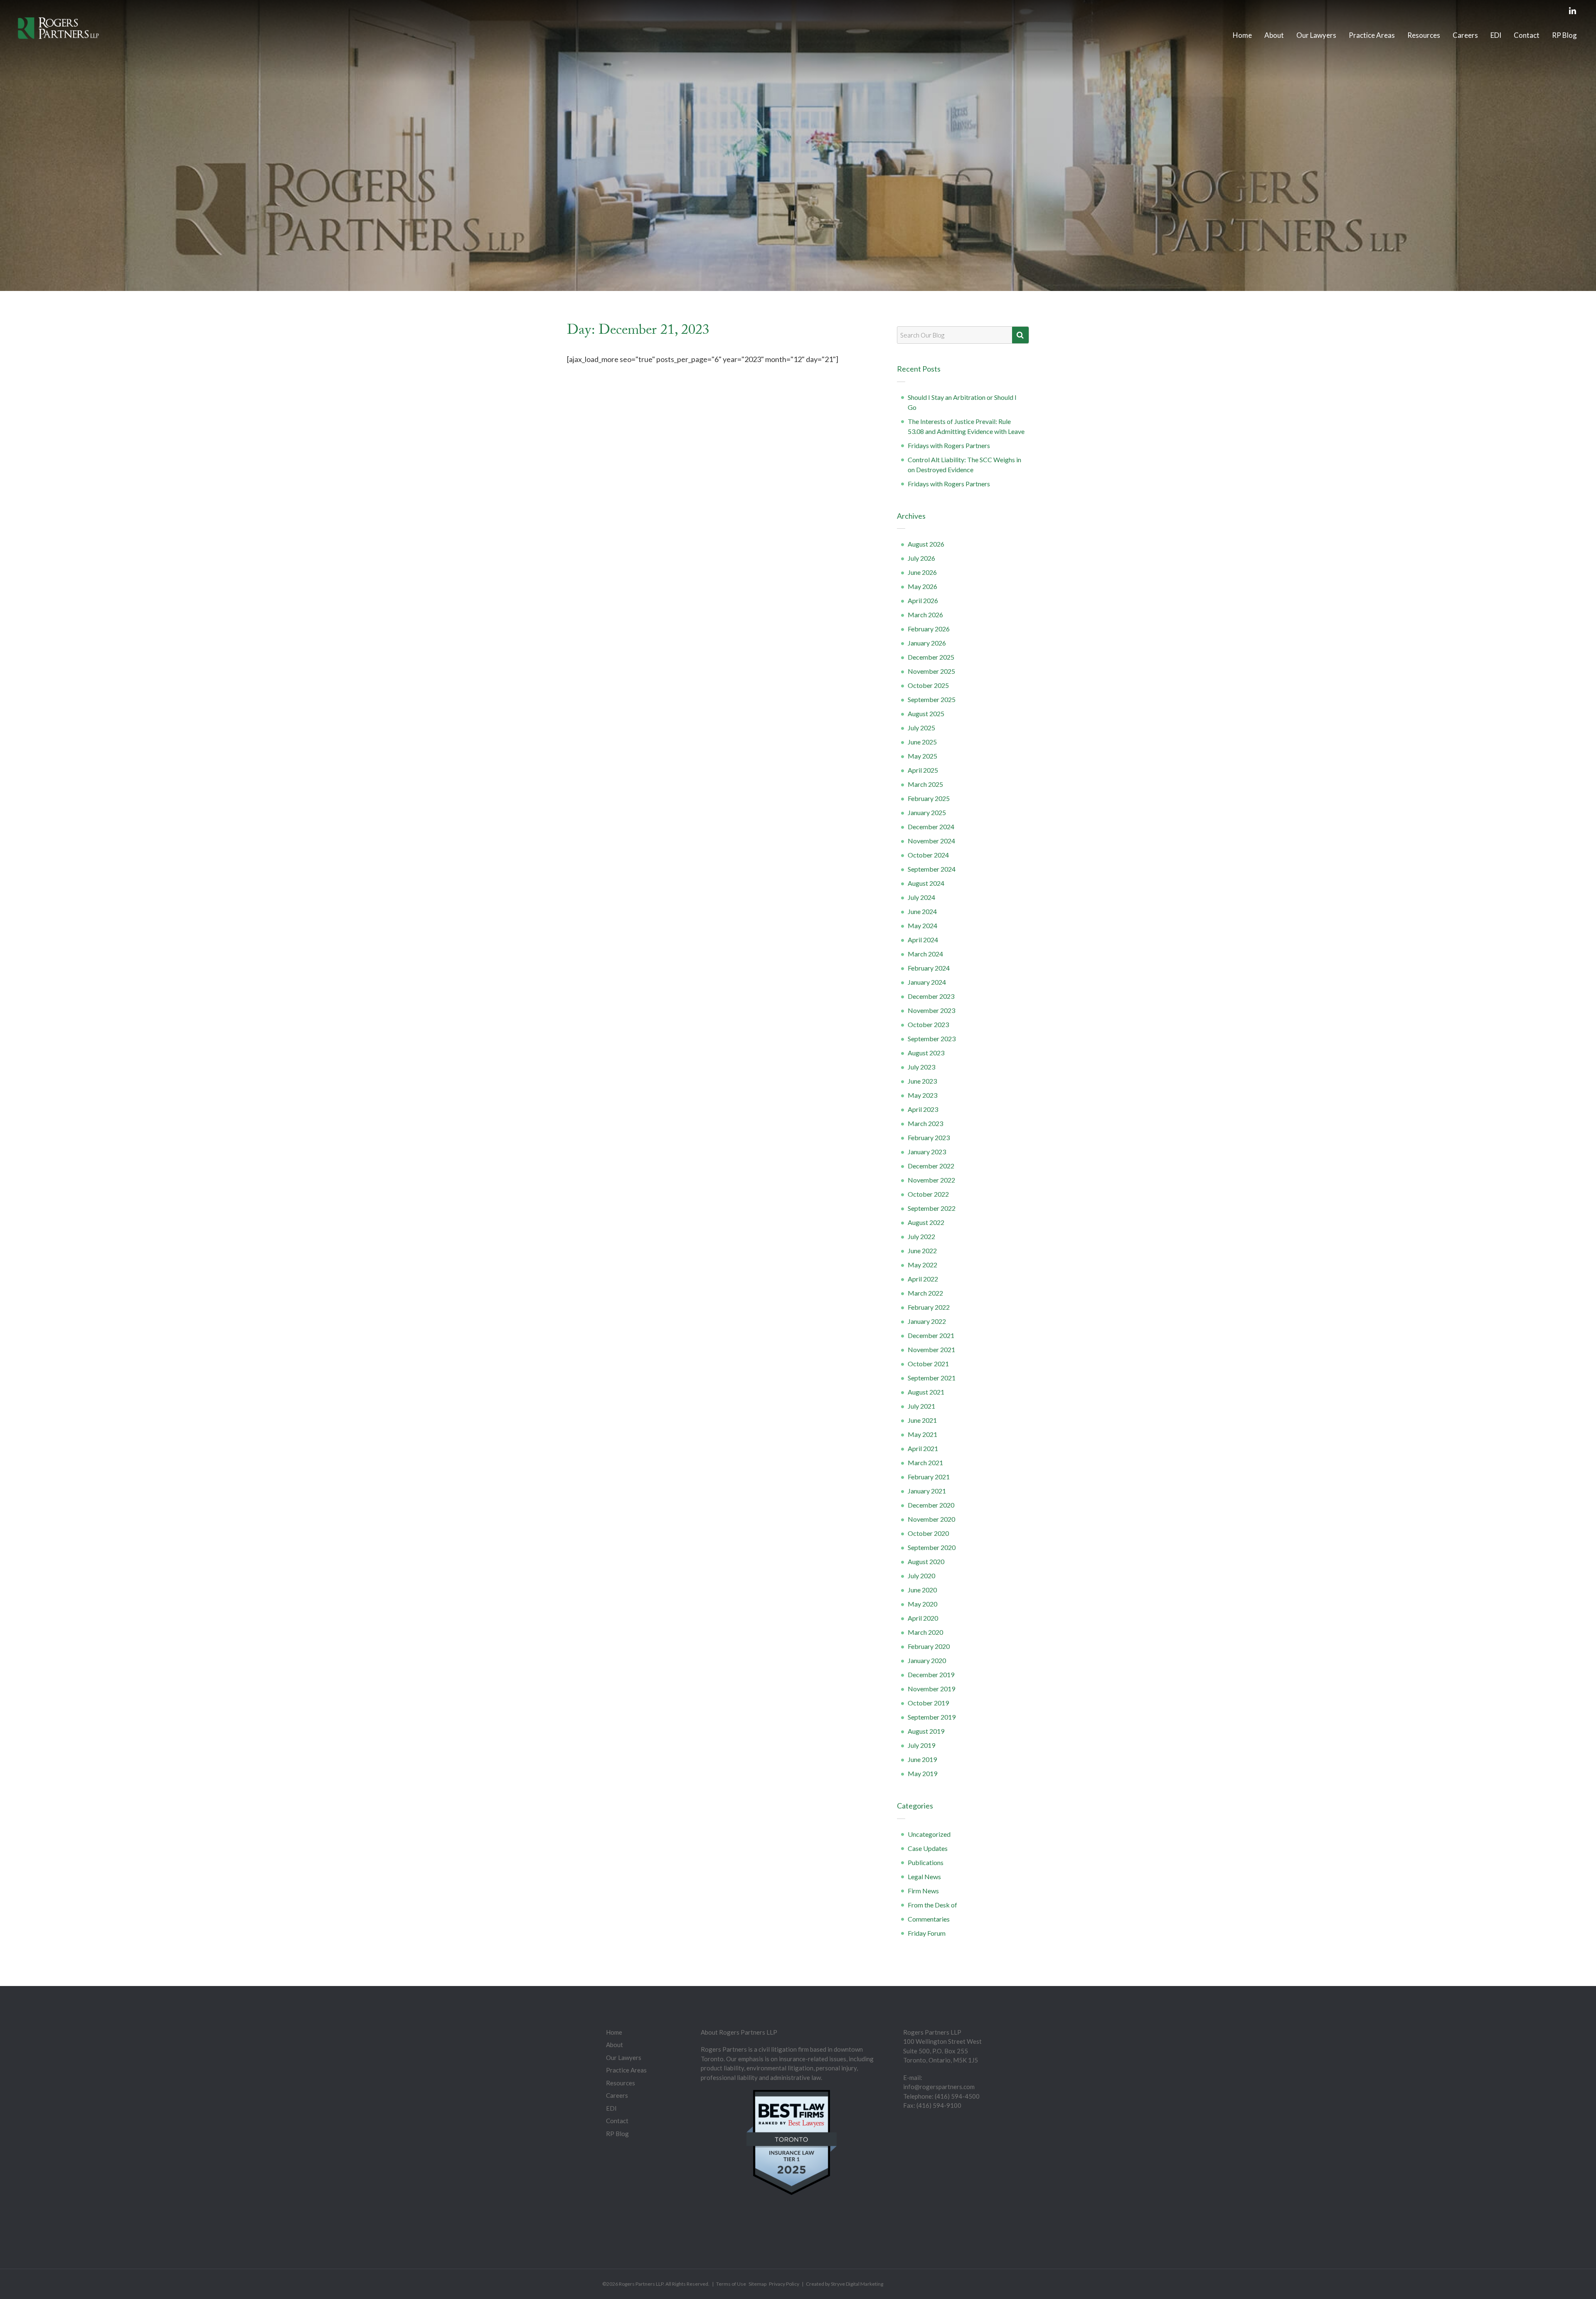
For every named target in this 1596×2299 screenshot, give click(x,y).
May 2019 (922, 1773)
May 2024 (922, 925)
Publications (926, 1862)
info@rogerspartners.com (939, 2087)
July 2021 (921, 1406)
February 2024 (929, 968)
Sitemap (757, 2284)
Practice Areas (1372, 35)
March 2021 (925, 1462)
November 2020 (931, 1519)
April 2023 (923, 1109)
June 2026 (922, 572)
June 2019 (922, 1759)
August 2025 (926, 713)
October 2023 (928, 1024)
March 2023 (925, 1123)
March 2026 (925, 615)
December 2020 (931, 1505)
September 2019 (932, 1717)
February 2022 (929, 1307)
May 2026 (922, 586)
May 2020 (922, 1604)
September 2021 (932, 1378)
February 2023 (929, 1137)
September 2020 (932, 1547)
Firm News (923, 1891)
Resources (1424, 35)
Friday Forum (927, 1933)
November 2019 (931, 1689)
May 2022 (922, 1265)
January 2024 (927, 982)
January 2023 (927, 1152)
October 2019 (928, 1703)
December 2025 (931, 657)
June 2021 (922, 1420)
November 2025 (931, 671)
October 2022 (928, 1194)
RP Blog (1564, 35)
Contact (1527, 35)
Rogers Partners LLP (641, 2284)
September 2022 (932, 1208)
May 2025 (922, 756)
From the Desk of (932, 1905)
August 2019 (926, 1731)
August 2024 (926, 883)
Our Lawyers (1316, 35)
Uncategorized (929, 1834)
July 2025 (921, 728)
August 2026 (926, 544)
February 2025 (929, 798)
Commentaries (929, 1919)
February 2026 (929, 629)
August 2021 (926, 1392)
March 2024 (925, 954)
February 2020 (929, 1646)
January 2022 (927, 1321)
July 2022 (921, 1236)
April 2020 (923, 1618)
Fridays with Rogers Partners (949, 445)
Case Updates (928, 1848)
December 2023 (931, 996)
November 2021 (931, 1349)
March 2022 (925, 1293)
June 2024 (922, 911)
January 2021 (927, 1491)
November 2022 (931, 1180)
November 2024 (931, 841)
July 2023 (921, 1067)
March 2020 (925, 1632)
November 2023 (931, 1010)
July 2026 (921, 558)
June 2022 (922, 1251)
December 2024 (931, 827)
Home (1242, 35)
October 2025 (928, 685)
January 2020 (927, 1660)
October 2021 (928, 1364)
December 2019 (931, 1674)
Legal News (924, 1876)
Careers (1465, 35)
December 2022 (931, 1166)
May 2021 (922, 1434)
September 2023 (932, 1039)
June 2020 (922, 1590)
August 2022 (926, 1222)
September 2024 (932, 869)
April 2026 (923, 600)
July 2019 (921, 1745)
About (1274, 35)
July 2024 (921, 897)
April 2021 (923, 1448)
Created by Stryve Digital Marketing (845, 2284)
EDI (1496, 35)
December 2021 (931, 1335)
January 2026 (927, 643)
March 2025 (925, 784)
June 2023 (922, 1081)
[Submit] (1020, 335)
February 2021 (929, 1477)
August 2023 (926, 1053)
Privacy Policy (784, 2284)
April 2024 (923, 940)
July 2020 (921, 1576)
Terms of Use (731, 2284)
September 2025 (932, 699)
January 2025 (927, 812)
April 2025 (923, 770)
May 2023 (922, 1095)
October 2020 (928, 1533)
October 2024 (928, 855)
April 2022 (923, 1279)
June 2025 (922, 742)
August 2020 (926, 1561)
